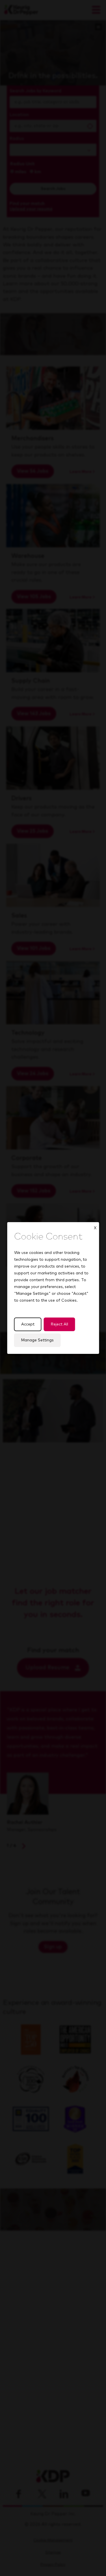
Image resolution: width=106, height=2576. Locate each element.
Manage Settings (37, 1340)
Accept (28, 1324)
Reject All (59, 1324)
